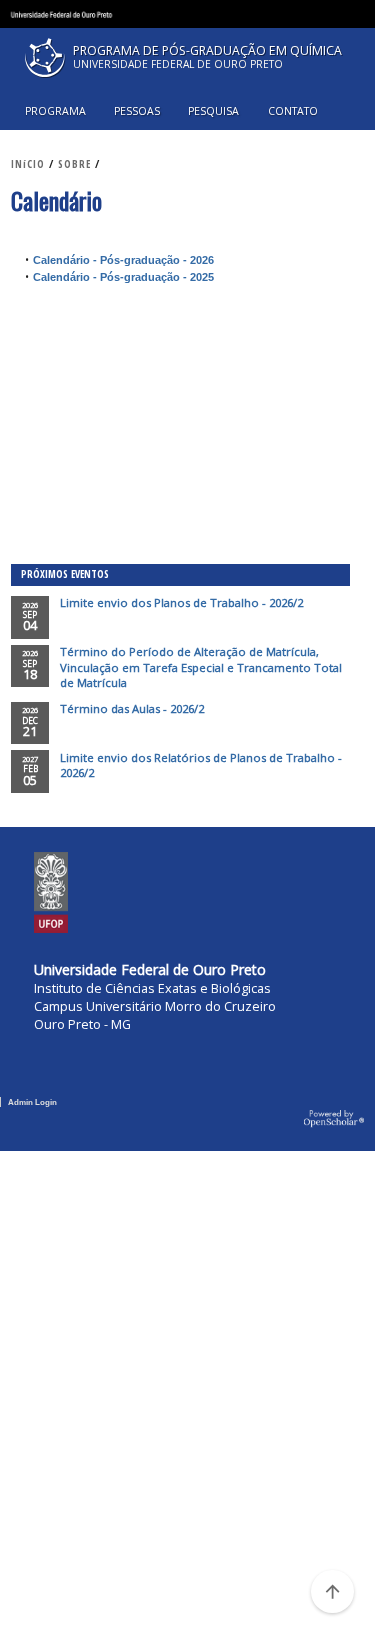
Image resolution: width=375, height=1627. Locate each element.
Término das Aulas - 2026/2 (132, 708)
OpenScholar (334, 1119)
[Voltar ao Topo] (332, 1591)
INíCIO (28, 164)
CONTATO (293, 111)
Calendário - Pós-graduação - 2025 (123, 277)
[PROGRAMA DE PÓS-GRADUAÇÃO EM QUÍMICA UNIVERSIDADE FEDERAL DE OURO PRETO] (187, 82)
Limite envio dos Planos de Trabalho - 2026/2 (181, 602)
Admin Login (32, 1102)
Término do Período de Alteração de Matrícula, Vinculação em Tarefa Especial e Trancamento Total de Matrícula (201, 667)
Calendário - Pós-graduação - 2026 (123, 260)
